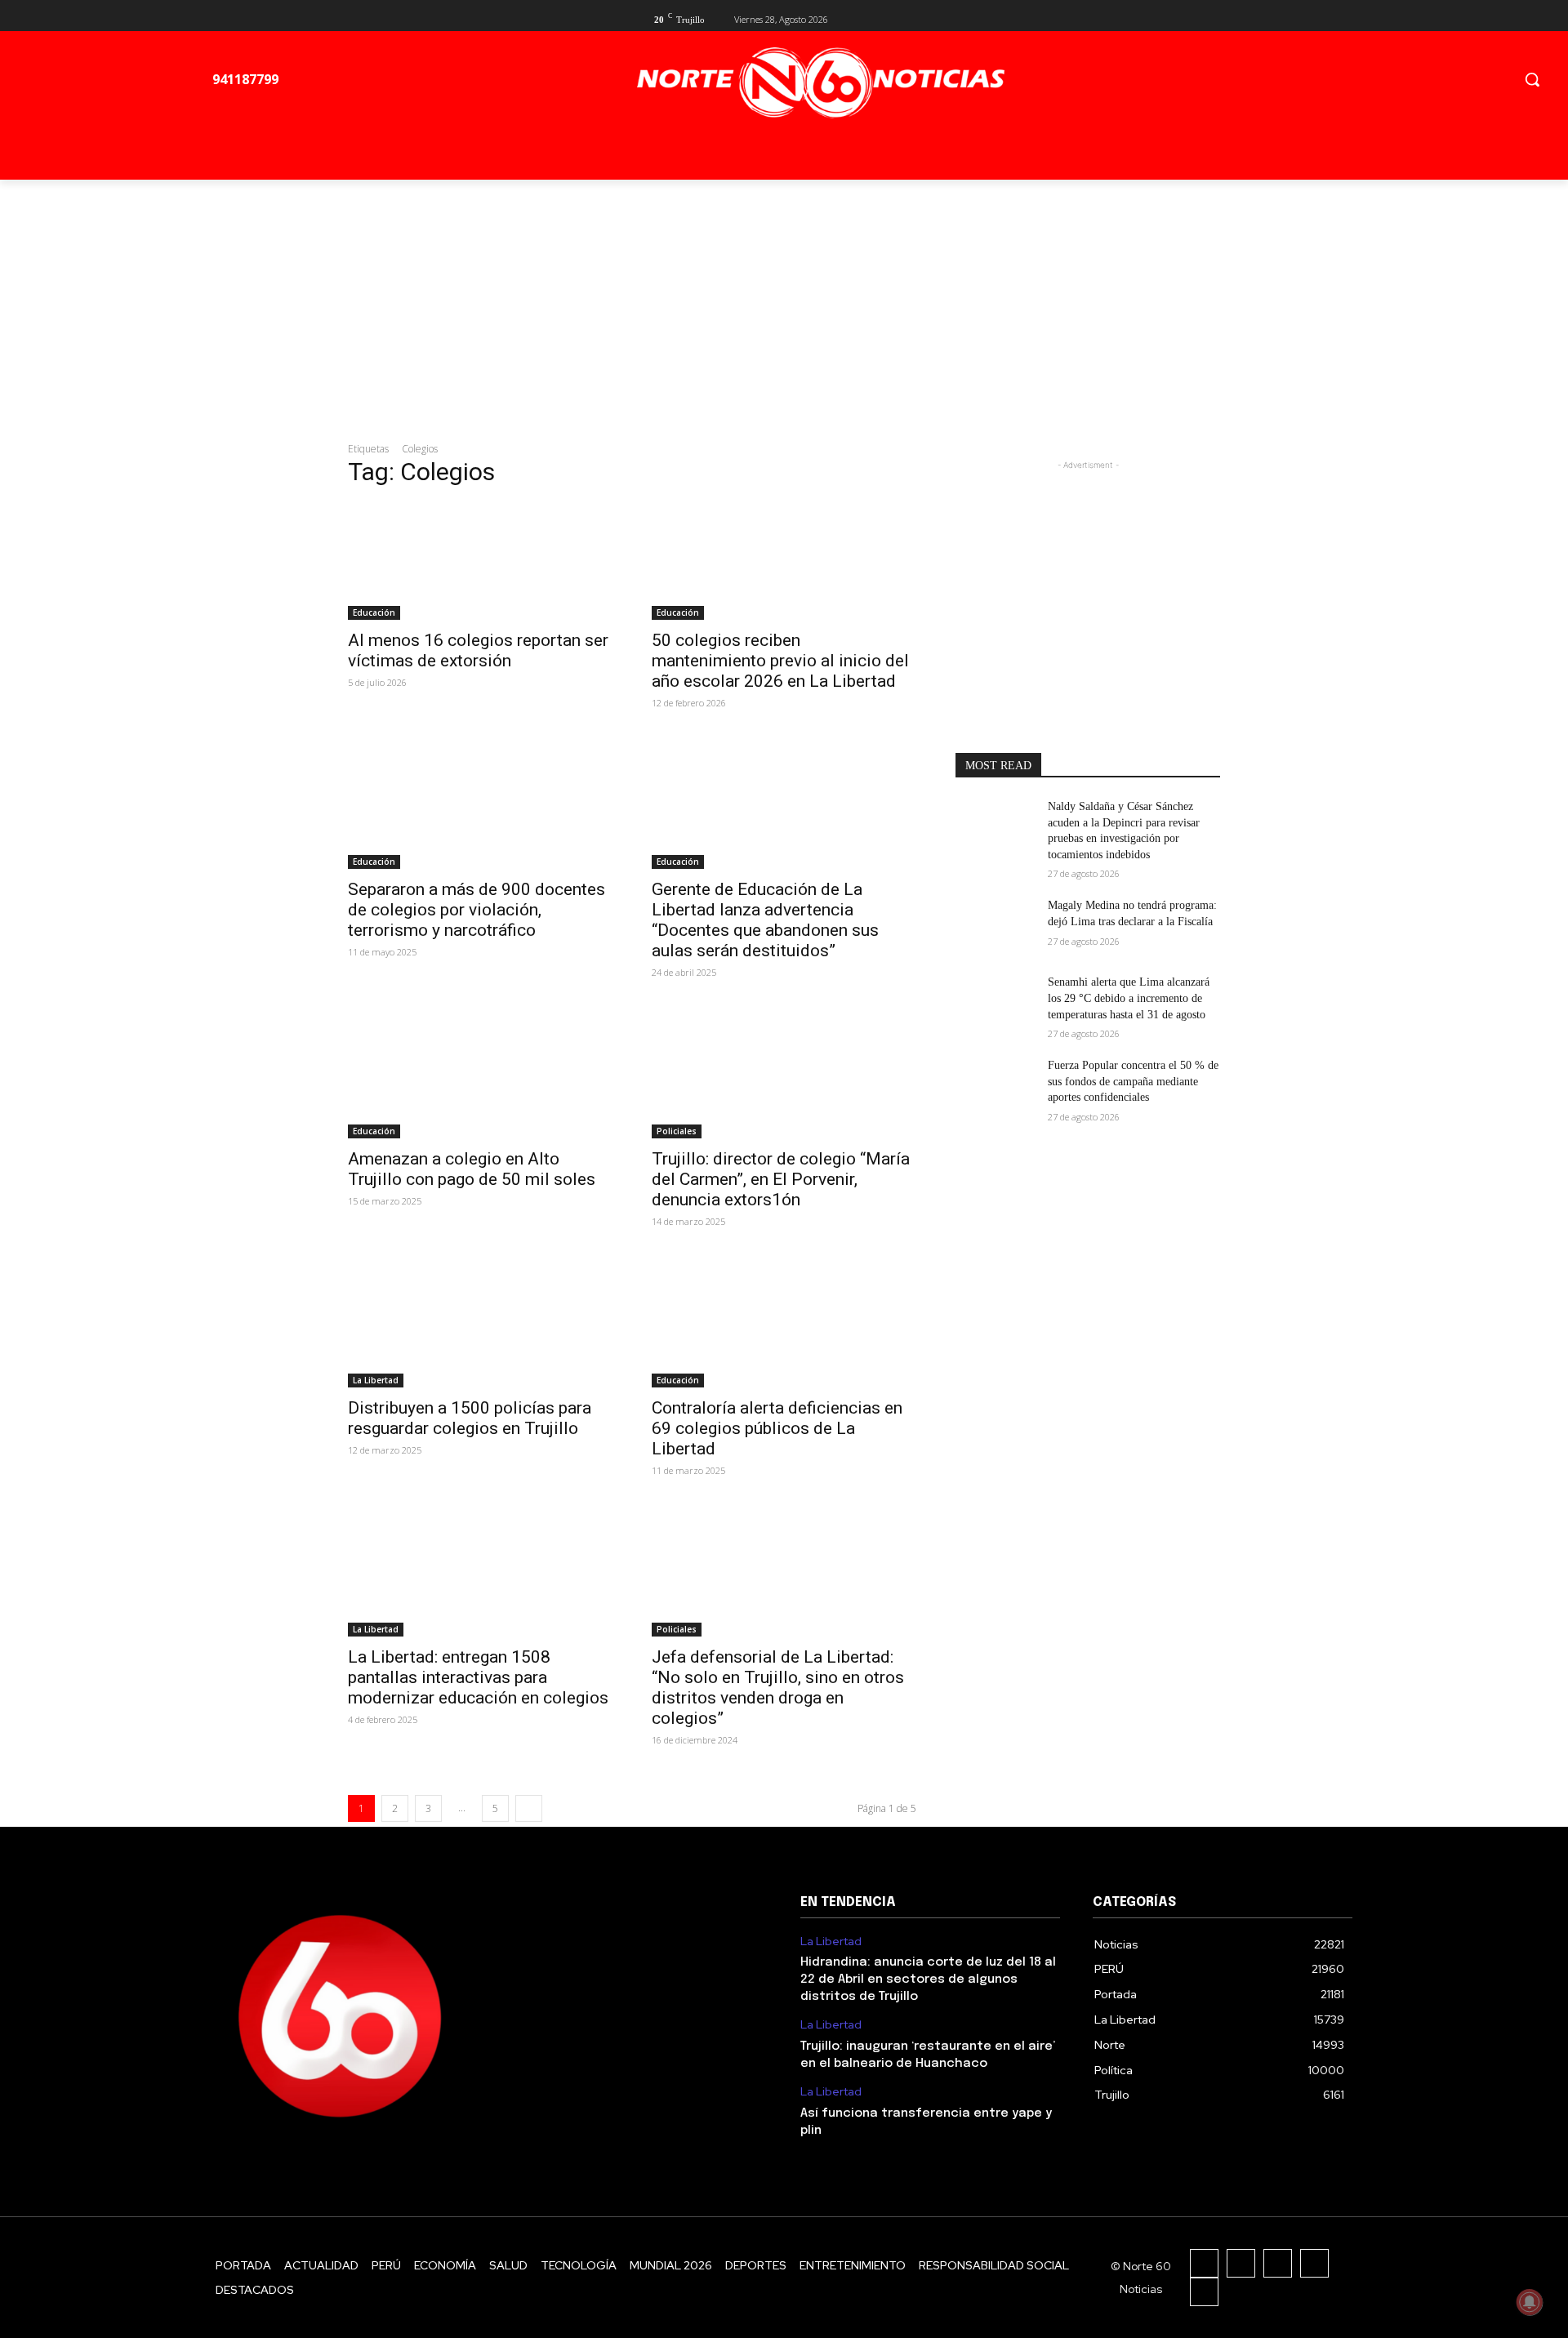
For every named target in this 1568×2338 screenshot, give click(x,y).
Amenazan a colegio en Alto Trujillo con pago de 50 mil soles (472, 1169)
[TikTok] (1278, 2263)
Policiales (677, 1131)
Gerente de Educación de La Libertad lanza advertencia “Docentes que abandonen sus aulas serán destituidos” (765, 920)
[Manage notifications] (1530, 2302)
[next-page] (529, 1808)
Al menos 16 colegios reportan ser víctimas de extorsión (478, 650)
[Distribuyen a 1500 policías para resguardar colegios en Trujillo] (480, 1321)
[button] (1532, 79)
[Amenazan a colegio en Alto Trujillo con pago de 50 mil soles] (480, 1072)
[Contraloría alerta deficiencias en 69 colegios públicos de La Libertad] (784, 1321)
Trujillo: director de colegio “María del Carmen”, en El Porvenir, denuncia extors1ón (781, 1179)
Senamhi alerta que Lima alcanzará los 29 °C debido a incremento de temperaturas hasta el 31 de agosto (1129, 998)
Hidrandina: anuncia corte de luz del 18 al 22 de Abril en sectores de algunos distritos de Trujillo (928, 1980)
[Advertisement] (784, 302)
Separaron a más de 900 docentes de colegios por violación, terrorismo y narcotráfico (477, 910)
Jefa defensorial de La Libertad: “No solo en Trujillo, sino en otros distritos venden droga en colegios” (778, 1688)
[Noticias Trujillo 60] (820, 83)
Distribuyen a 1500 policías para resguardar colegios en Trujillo (470, 1418)
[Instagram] (1241, 2263)
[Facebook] (1158, 18)
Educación (374, 612)
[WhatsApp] (1204, 2292)
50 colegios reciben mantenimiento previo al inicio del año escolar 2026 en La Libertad (780, 661)
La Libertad (376, 1380)
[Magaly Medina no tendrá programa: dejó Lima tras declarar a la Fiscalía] (995, 925)
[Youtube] (1211, 18)
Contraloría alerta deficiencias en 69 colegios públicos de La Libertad (777, 1428)
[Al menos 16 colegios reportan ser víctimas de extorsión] (480, 554)
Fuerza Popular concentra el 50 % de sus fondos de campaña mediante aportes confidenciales (1133, 1081)
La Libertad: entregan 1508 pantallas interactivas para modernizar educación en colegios (478, 1677)
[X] (1184, 18)
